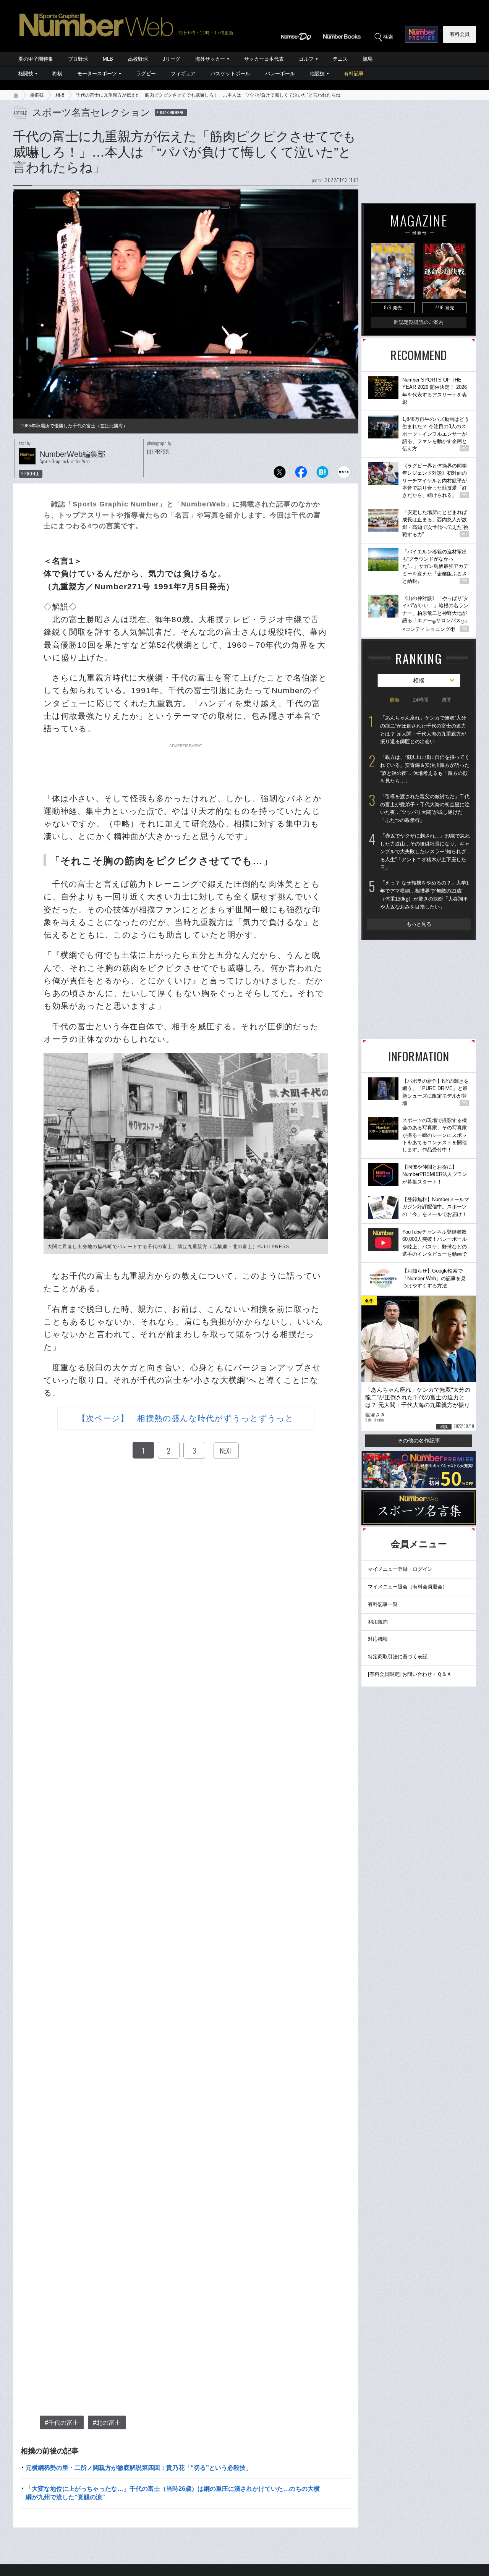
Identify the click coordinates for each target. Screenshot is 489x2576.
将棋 (57, 74)
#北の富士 (107, 2423)
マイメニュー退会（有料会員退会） (408, 1587)
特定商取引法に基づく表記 (398, 1657)
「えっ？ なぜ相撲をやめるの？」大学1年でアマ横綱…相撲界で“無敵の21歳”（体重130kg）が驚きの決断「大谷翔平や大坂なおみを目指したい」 (424, 895)
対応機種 (378, 1639)
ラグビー (146, 74)
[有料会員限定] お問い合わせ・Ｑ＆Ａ (410, 1674)
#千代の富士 (62, 2423)
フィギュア (183, 74)
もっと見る (419, 924)
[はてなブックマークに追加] (322, 474)
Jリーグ (172, 59)
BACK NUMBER (172, 112)
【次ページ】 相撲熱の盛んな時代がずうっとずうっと (186, 1418)
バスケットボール (230, 74)
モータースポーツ (97, 74)
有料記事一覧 (383, 1604)
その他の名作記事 (419, 1441)
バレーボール (280, 74)
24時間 (421, 700)
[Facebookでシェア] (301, 474)
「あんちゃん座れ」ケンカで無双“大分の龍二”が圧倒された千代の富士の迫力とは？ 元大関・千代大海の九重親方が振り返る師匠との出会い (423, 730)
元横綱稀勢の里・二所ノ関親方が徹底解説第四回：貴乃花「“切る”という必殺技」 (139, 2468)
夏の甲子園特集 (36, 59)
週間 (447, 700)
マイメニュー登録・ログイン (400, 1569)
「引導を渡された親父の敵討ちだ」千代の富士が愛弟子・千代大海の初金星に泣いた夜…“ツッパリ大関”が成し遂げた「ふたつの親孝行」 (425, 808)
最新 (395, 700)
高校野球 (138, 59)
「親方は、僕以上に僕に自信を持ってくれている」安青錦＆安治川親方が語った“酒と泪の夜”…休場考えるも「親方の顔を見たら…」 (425, 769)
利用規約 (378, 1622)
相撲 (60, 95)
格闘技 (26, 74)
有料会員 (460, 34)
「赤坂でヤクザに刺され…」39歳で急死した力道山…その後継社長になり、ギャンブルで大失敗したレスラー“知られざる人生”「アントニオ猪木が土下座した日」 (425, 852)
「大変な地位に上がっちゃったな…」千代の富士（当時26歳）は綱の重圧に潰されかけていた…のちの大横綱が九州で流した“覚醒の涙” (173, 2493)
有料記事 (354, 74)
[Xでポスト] (280, 474)
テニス (340, 59)
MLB (108, 59)
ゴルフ (306, 59)
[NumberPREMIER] (422, 34)
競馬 (368, 59)
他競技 (317, 74)
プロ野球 (78, 59)
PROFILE (32, 474)
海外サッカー (210, 59)
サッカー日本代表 (264, 59)
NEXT (226, 1451)
